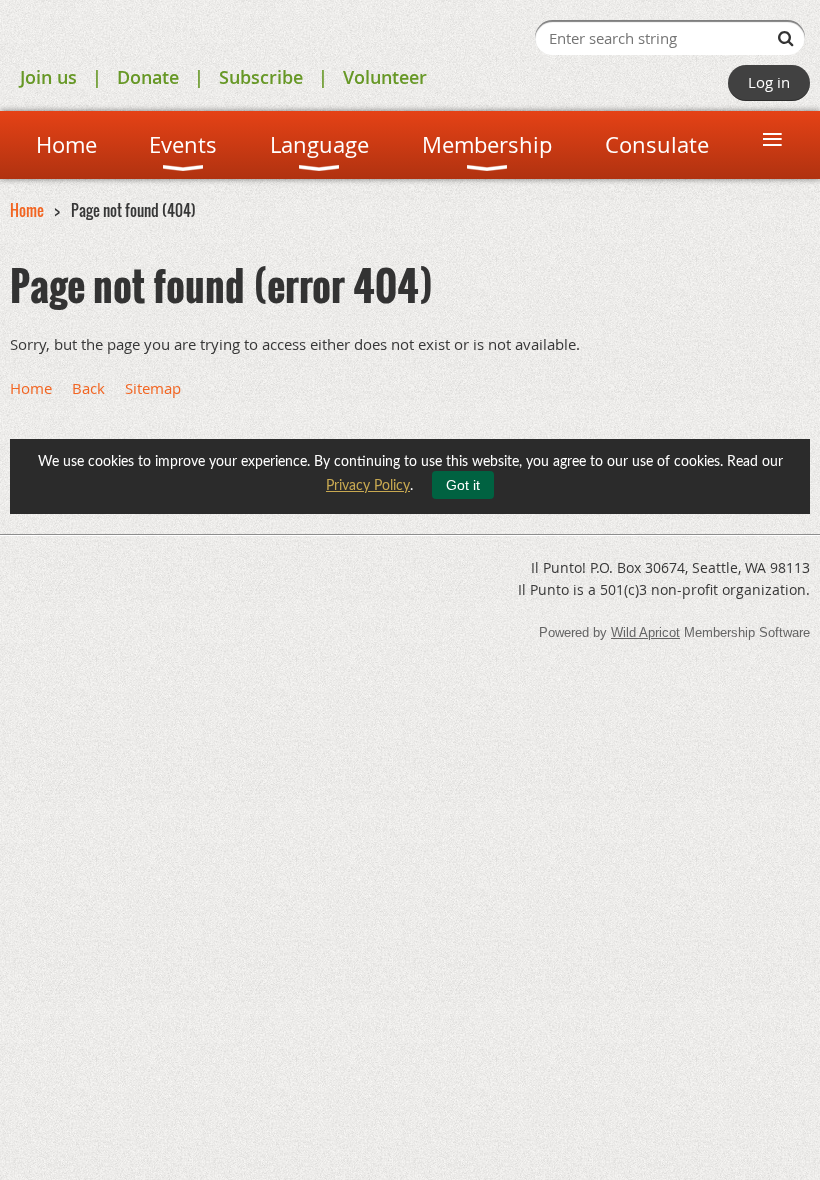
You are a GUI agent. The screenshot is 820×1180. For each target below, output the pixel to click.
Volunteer (385, 77)
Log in (769, 82)
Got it (463, 485)
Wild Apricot (645, 632)
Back (88, 388)
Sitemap (153, 388)
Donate (148, 77)
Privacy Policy (368, 486)
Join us (48, 77)
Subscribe (261, 77)
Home (27, 210)
